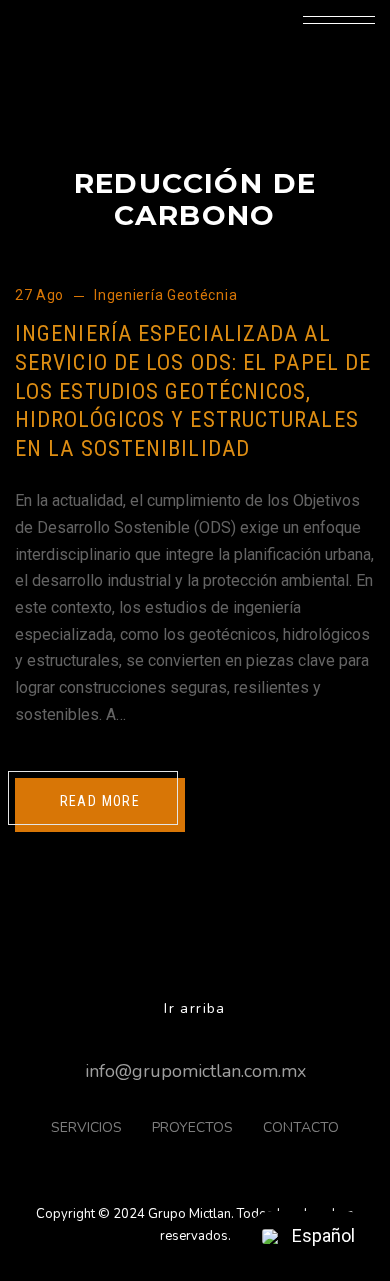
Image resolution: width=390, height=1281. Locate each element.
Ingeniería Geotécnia (165, 295)
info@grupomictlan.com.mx (195, 1071)
